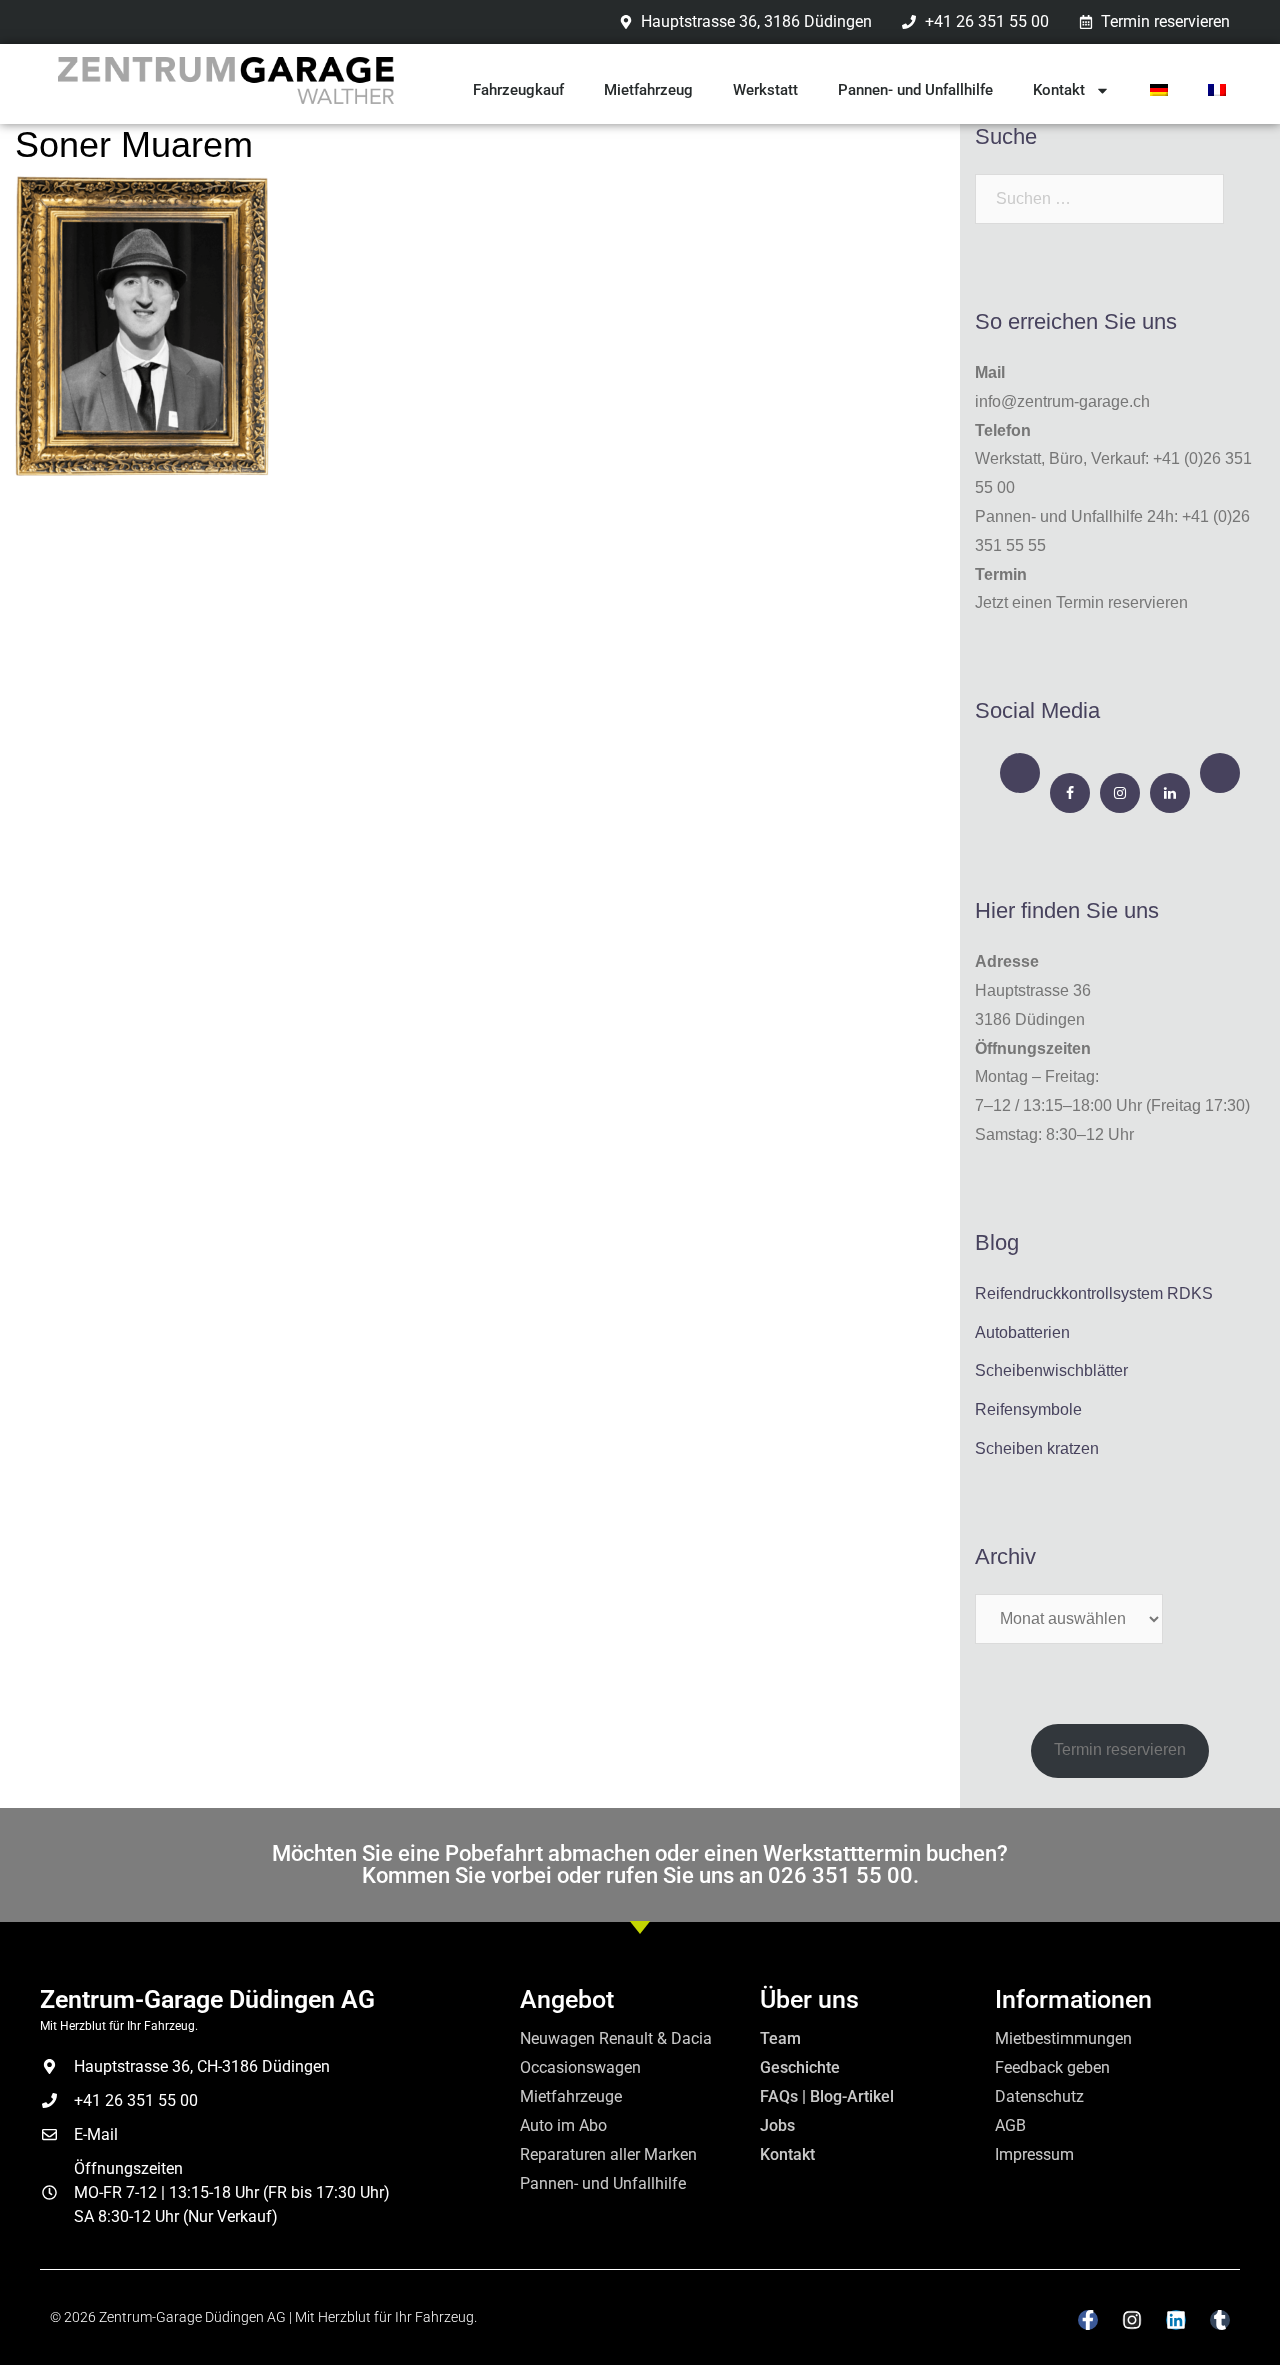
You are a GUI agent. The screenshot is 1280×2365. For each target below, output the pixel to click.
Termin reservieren (1120, 1749)
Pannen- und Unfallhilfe (915, 90)
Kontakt (1059, 90)
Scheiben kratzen (1037, 1448)
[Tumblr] (1220, 2320)
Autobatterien (1022, 1332)
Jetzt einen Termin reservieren (1081, 602)
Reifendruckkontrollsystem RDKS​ (1094, 1293)
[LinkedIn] (1170, 793)
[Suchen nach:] (1099, 199)
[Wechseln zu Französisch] (1217, 90)
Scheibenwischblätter (1051, 1370)
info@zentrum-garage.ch (1062, 401)
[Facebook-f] (1088, 2320)
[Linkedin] (1176, 2320)
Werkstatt (765, 90)
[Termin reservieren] (1020, 773)
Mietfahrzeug (648, 90)
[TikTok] (1220, 773)
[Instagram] (1120, 793)
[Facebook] (1070, 793)
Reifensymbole (1028, 1409)
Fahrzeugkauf (518, 90)
